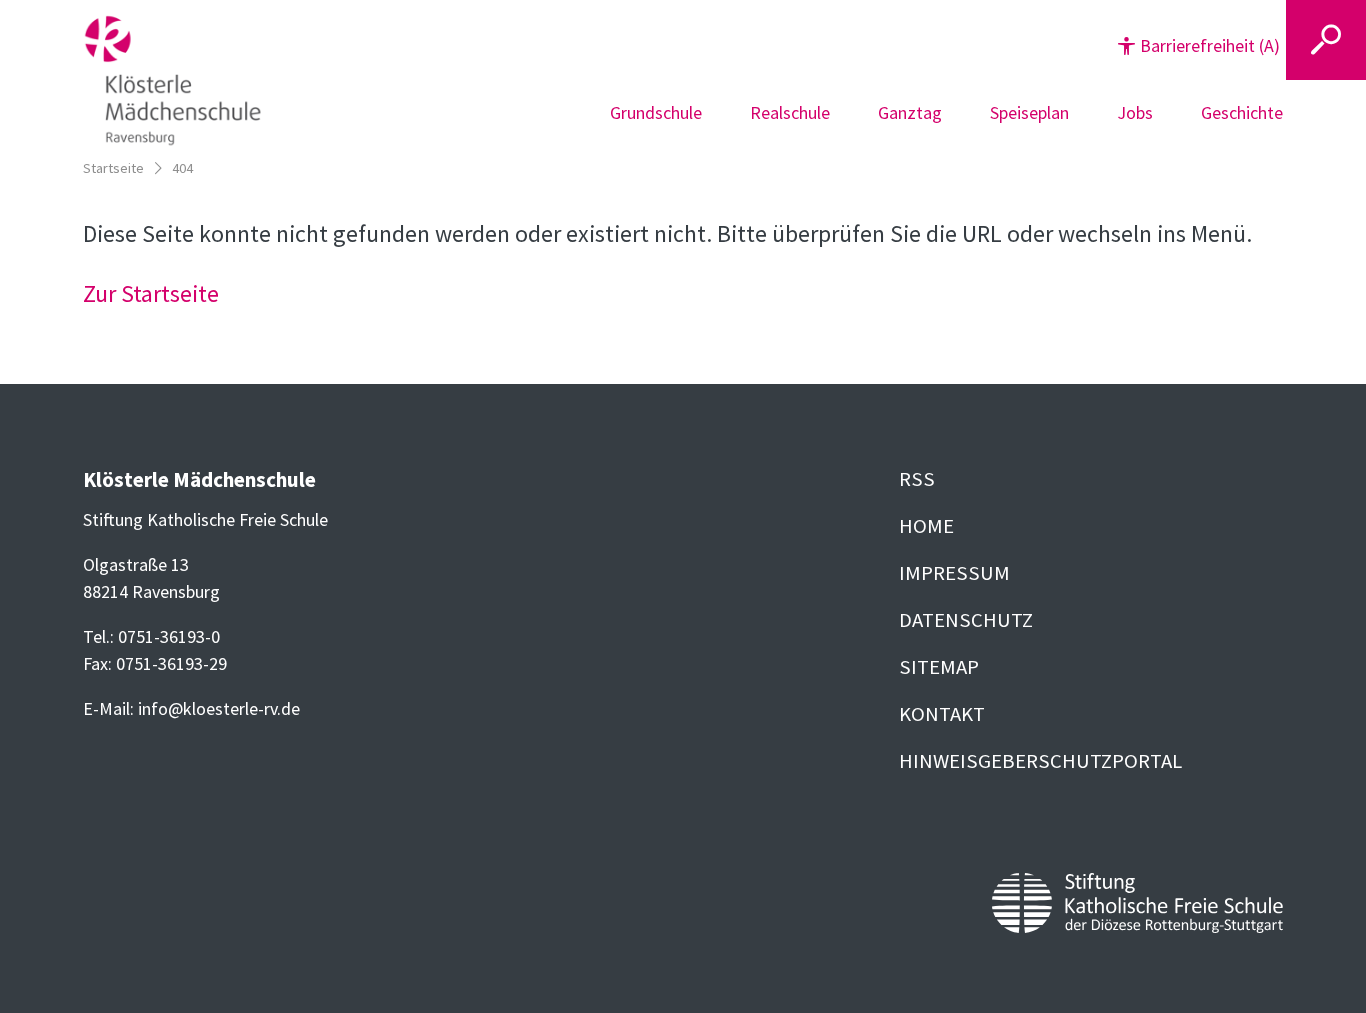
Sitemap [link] (939, 667)
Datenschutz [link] (966, 620)
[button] (1199, 45)
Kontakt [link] (942, 714)
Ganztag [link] (910, 112)
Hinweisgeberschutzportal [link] (1040, 761)
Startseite (113, 168)
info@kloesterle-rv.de (219, 708)
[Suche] (1326, 40)
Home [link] (926, 526)
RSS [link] (917, 479)
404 (182, 168)
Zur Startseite (151, 293)
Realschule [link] (790, 112)
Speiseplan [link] (1029, 112)
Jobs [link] (1135, 112)
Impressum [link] (954, 573)
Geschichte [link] (1242, 112)
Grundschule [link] (656, 112)
